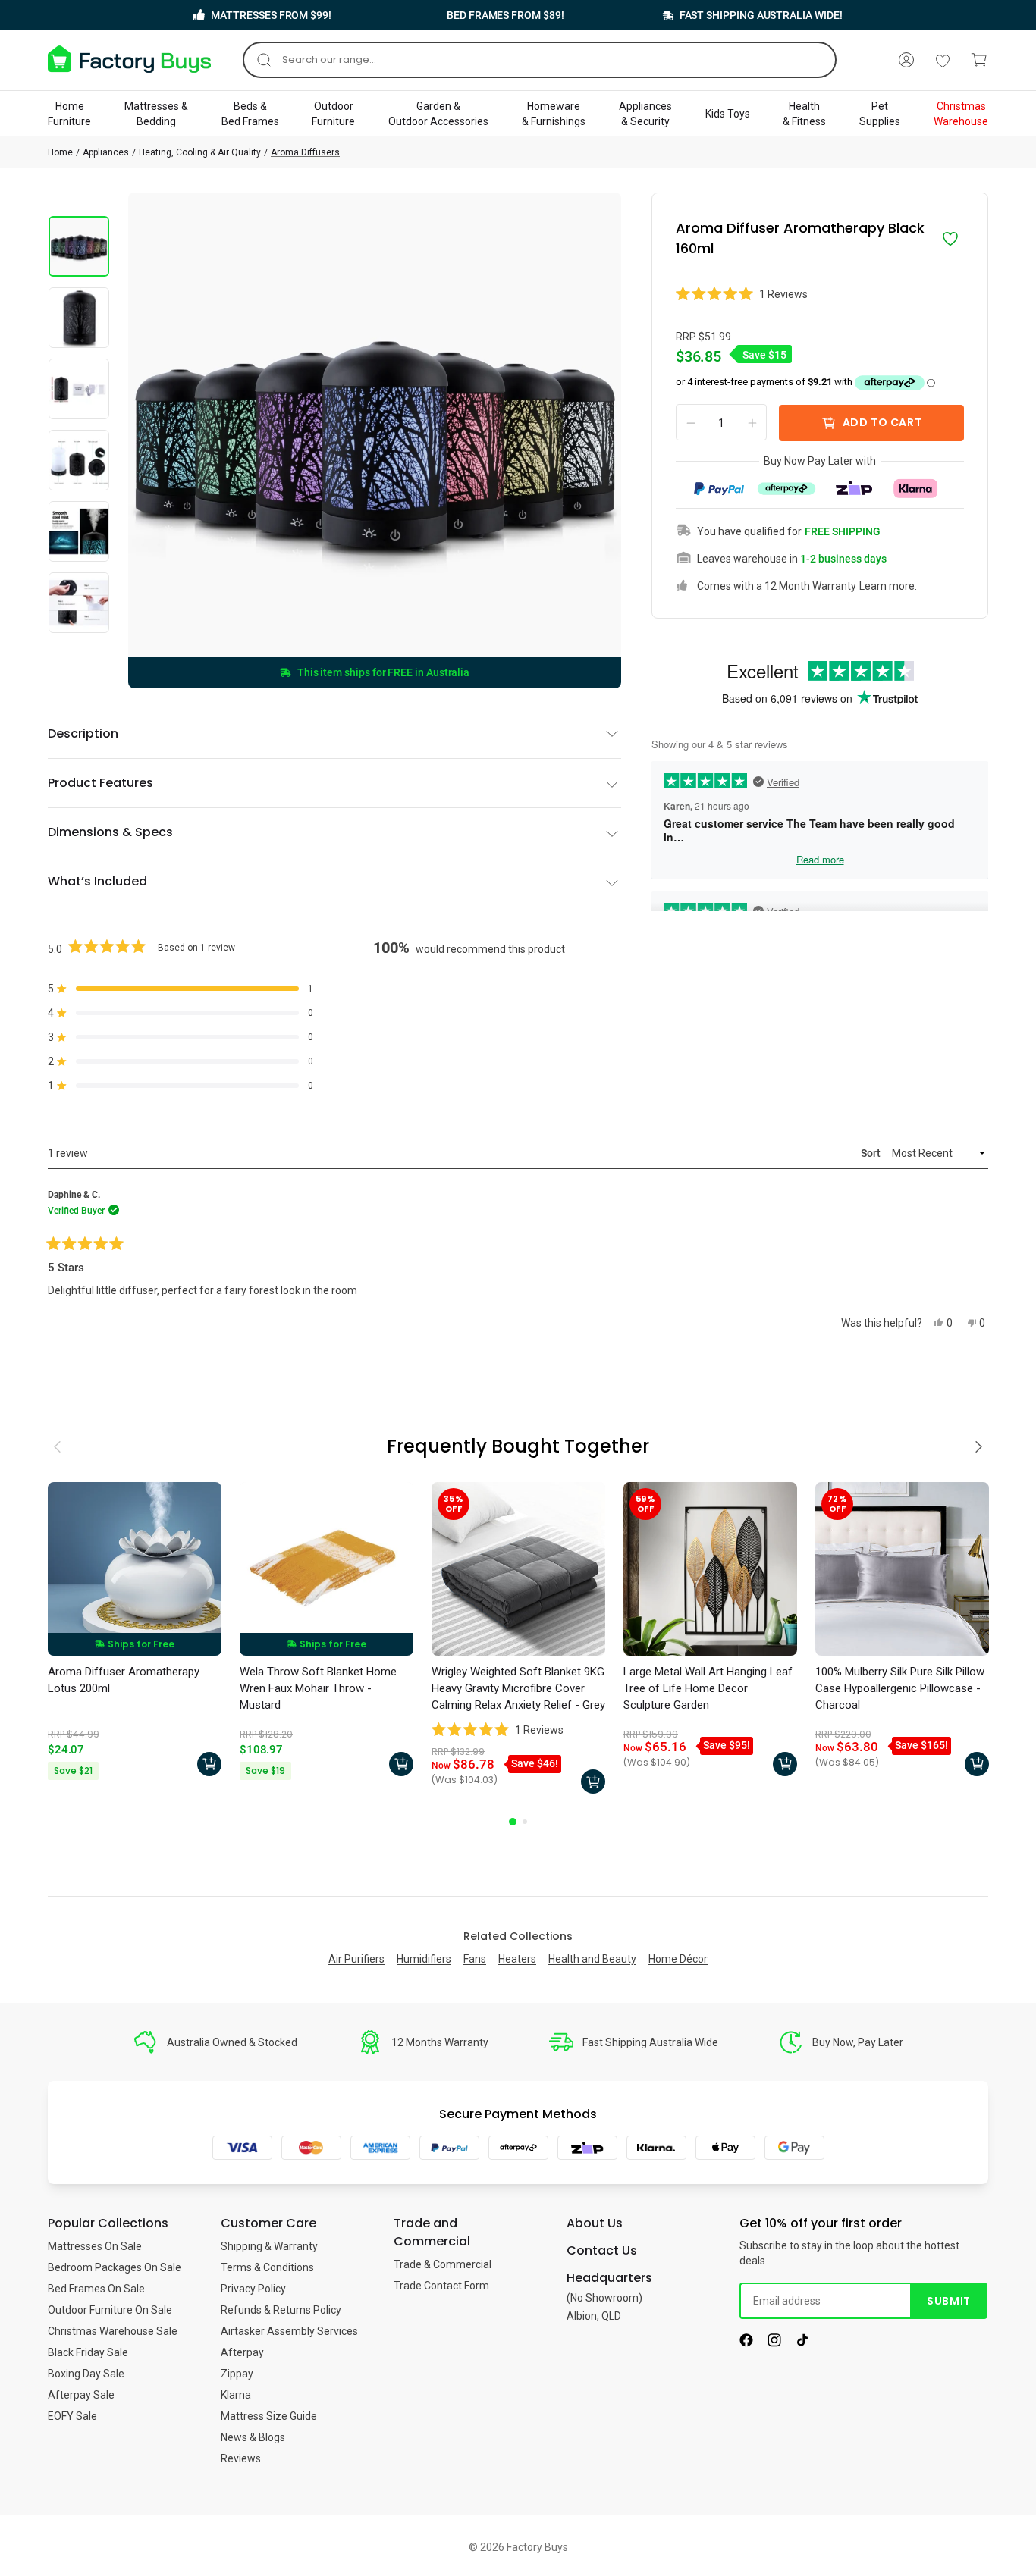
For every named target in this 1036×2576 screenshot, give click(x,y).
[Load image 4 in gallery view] (79, 460)
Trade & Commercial (443, 2264)
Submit (948, 2301)
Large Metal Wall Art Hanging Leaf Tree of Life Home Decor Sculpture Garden (708, 1688)
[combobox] (540, 60)
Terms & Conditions (267, 2267)
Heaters (517, 1959)
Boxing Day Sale (86, 2374)
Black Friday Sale (88, 2352)
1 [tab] (513, 1822)
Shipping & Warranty (269, 2246)
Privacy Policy (253, 2289)
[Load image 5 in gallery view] (79, 531)
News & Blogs (253, 2437)
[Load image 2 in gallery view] (79, 318)
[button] (820, 294)
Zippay (237, 2374)
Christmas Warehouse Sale (113, 2331)
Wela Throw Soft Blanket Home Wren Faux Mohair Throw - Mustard (318, 1688)
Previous (58, 1431)
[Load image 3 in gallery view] (79, 389)
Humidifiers (424, 1959)
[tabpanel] (135, 1633)
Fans (475, 1959)
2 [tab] (525, 1822)
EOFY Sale (72, 2416)
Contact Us (602, 2250)
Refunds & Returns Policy (281, 2310)
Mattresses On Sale (95, 2246)
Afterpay (242, 2352)
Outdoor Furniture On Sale (110, 2310)
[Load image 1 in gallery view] (79, 246)
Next (981, 1431)
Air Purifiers (356, 1959)
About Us (595, 2223)
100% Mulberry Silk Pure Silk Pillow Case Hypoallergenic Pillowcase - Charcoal (900, 1688)
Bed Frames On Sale (96, 2289)
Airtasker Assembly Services (289, 2331)
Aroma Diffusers (305, 152)
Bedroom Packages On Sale (115, 2267)
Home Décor (678, 1959)
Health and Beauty (592, 1959)
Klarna (236, 2395)
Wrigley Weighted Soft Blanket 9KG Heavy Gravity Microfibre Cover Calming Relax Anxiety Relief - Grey (518, 1688)
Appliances (106, 152)
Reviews (241, 2458)
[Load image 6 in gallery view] (79, 603)
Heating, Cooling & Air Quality (200, 152)
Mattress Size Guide (269, 2416)
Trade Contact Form (441, 2286)
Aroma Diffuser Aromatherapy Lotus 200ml (124, 1680)
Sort (872, 1153)
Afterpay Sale (81, 2395)
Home (60, 152)
